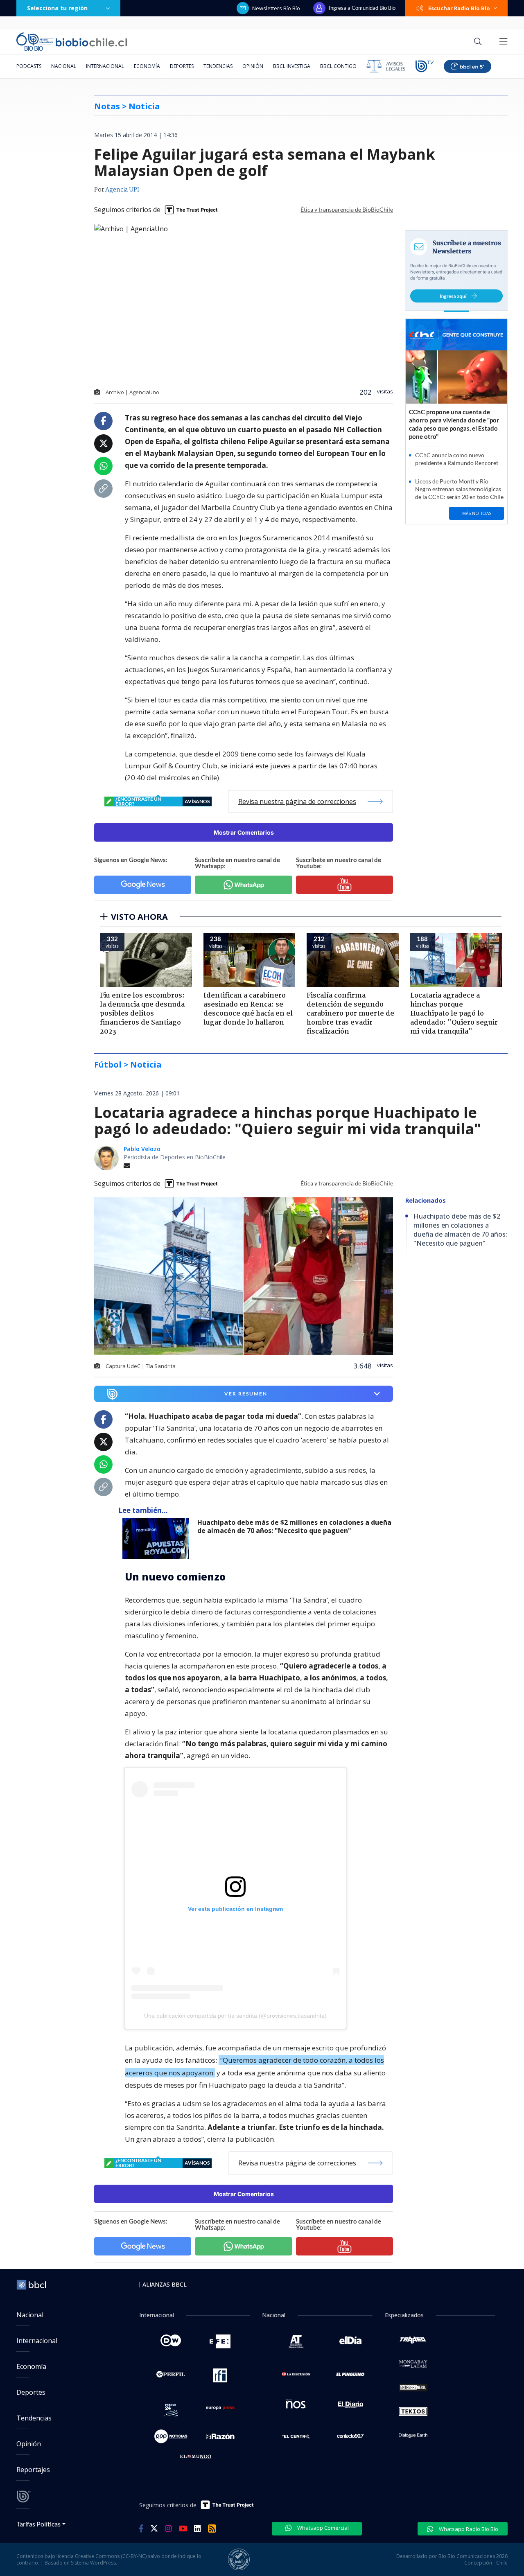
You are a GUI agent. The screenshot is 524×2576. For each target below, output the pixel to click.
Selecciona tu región (57, 8)
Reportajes (33, 2470)
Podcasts (29, 66)
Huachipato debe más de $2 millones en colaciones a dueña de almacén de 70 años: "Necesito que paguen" (294, 1527)
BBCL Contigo (338, 66)
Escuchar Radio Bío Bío (459, 8)
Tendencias (218, 66)
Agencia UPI (122, 190)
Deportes (182, 66)
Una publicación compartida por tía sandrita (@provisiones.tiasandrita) (235, 2016)
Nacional (64, 66)
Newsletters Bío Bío (276, 8)
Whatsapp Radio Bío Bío (468, 2529)
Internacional (105, 66)
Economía (147, 66)
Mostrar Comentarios (244, 832)
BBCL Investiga (292, 66)
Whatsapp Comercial (322, 2528)
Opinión (253, 66)
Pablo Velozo (142, 1149)
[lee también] (158, 1539)
